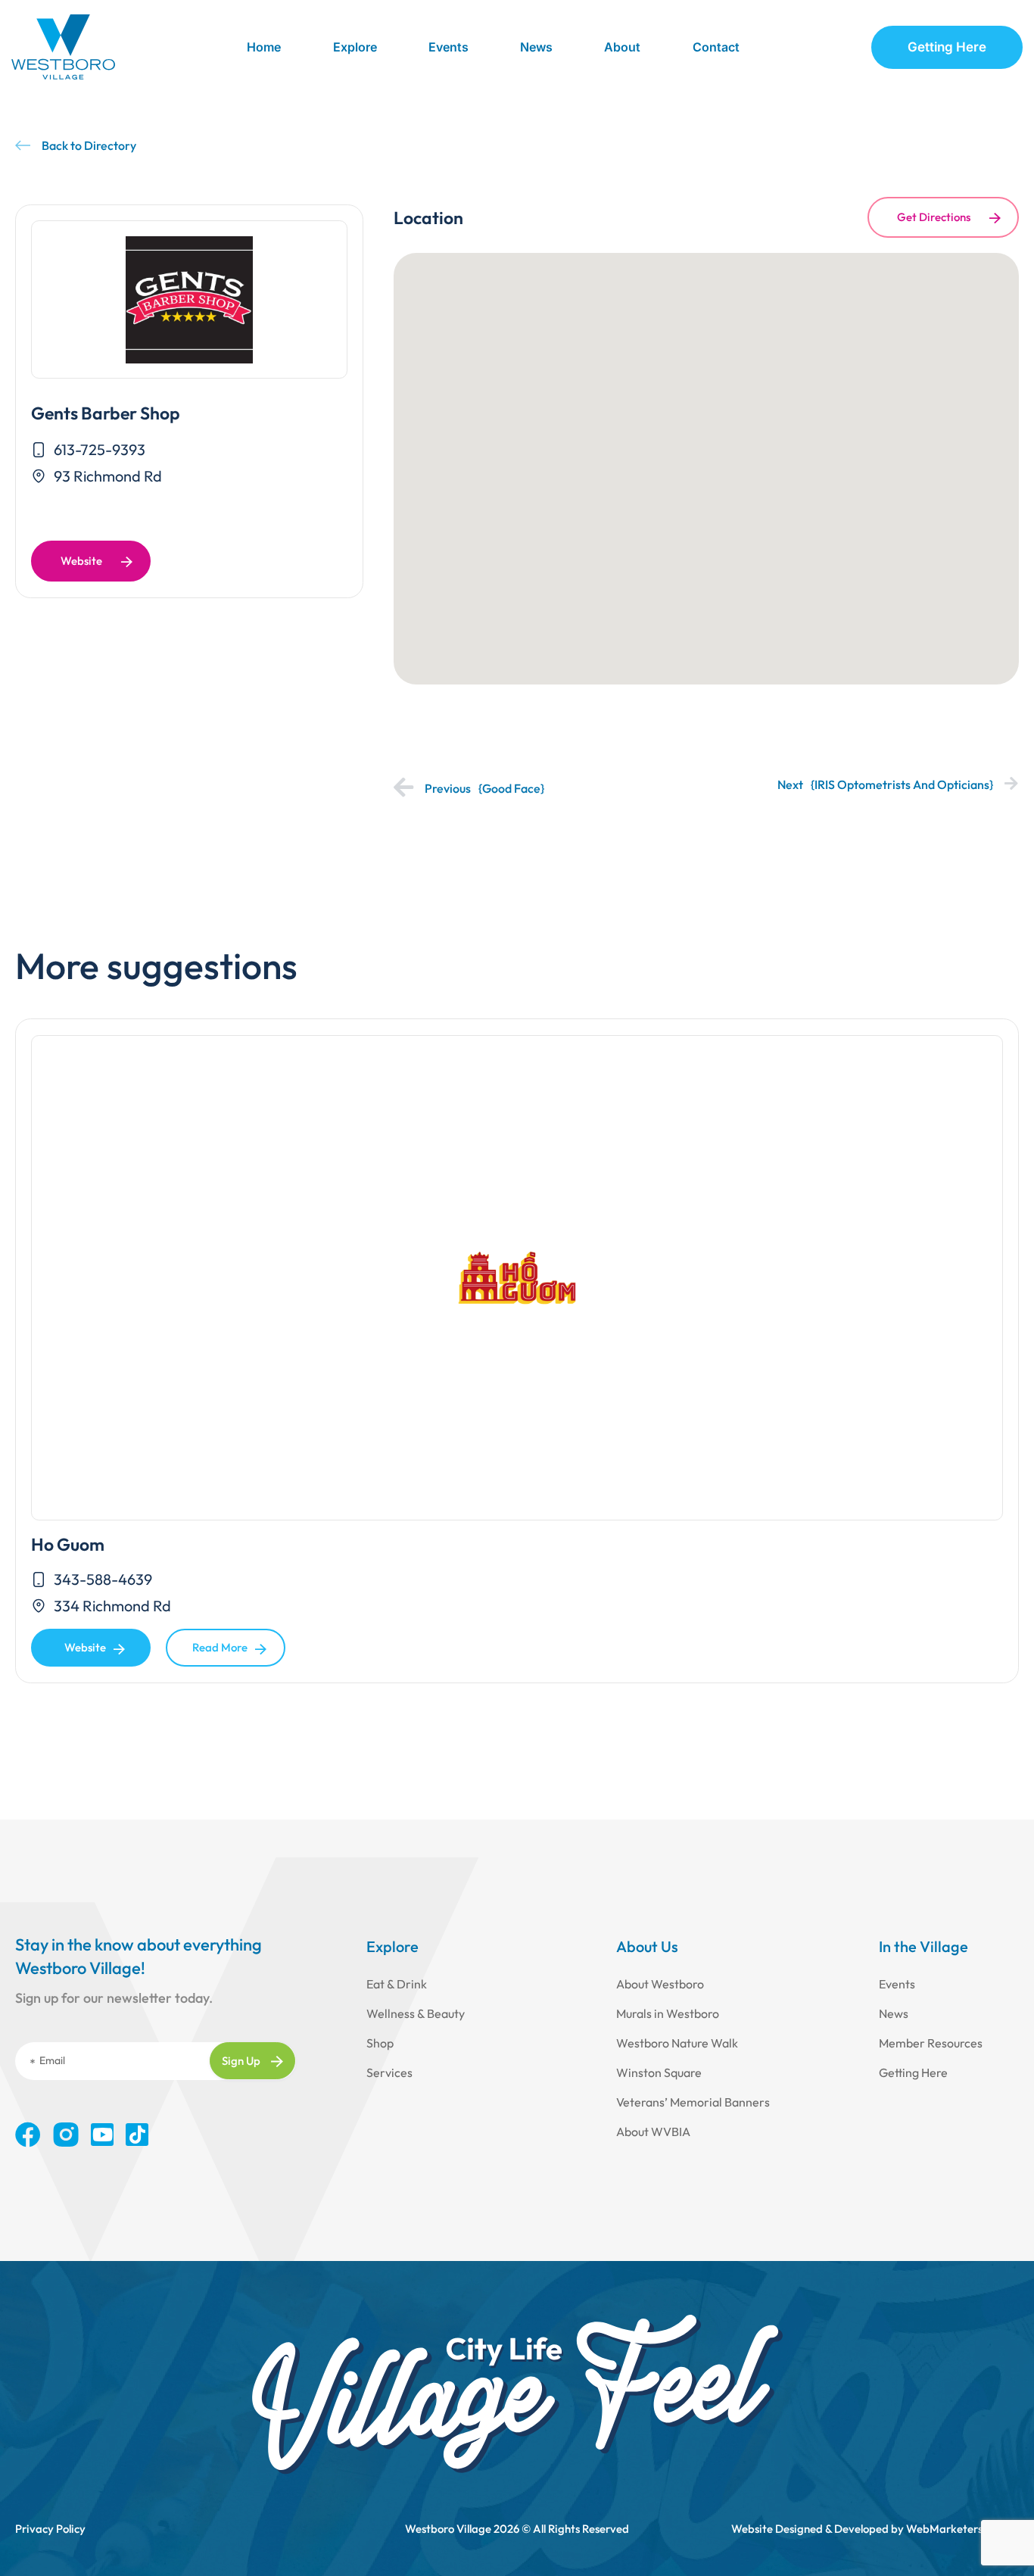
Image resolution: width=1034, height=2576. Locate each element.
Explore (355, 47)
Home (264, 47)
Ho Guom (68, 1544)
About (622, 47)
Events (448, 47)
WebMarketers (944, 2529)
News (536, 47)
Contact (716, 47)
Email (52, 2060)
